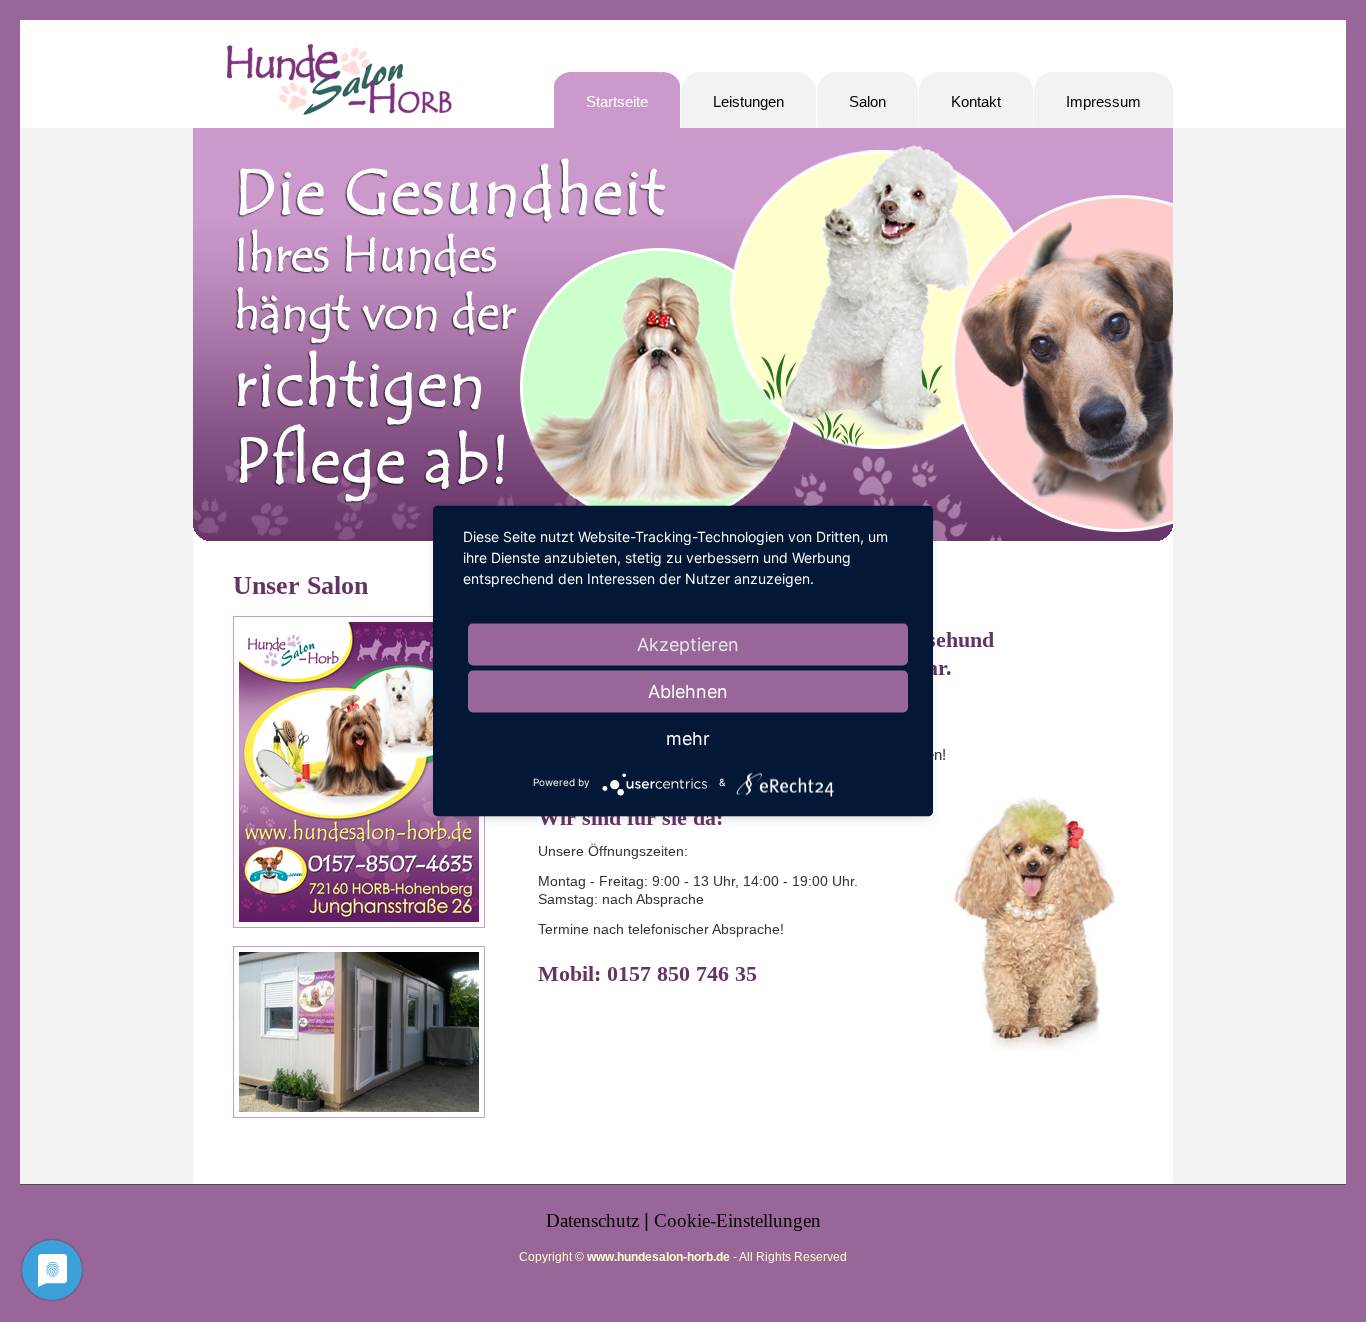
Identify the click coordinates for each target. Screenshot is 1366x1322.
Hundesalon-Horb (338, 88)
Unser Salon (300, 585)
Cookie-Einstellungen (737, 1220)
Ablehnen (688, 691)
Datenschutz (592, 1220)
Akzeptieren (688, 644)
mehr (688, 738)
